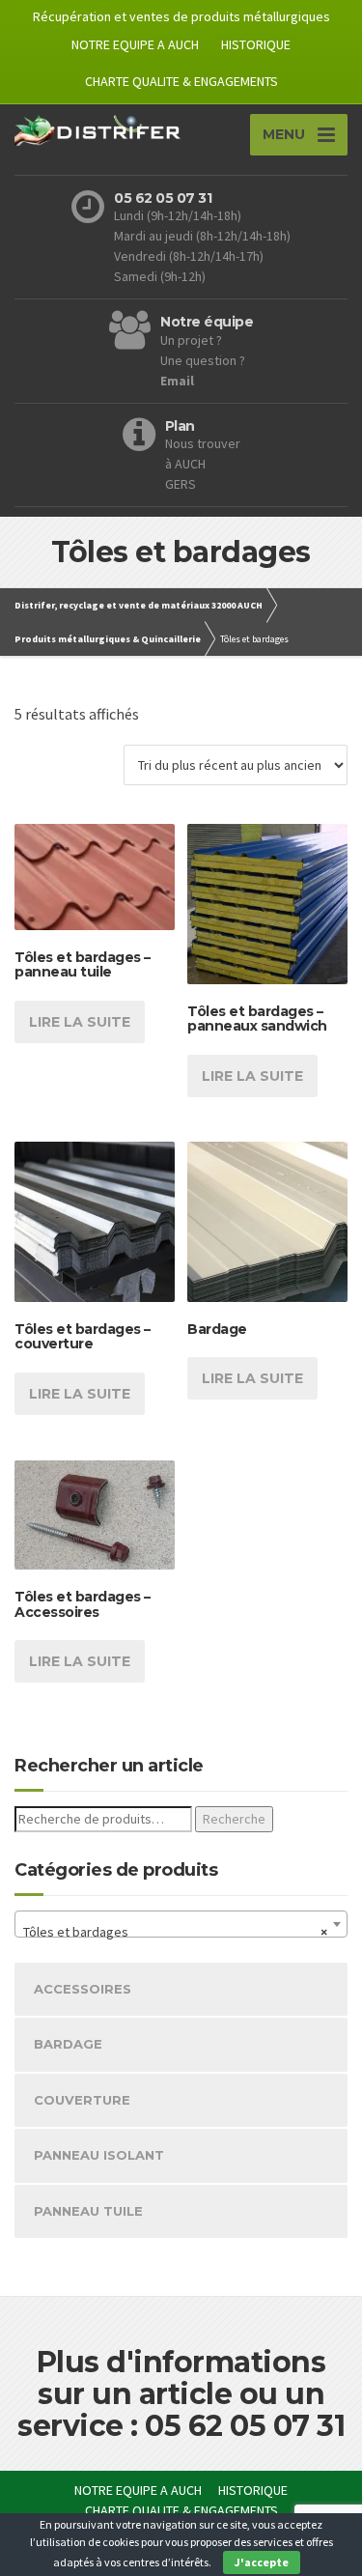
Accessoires (83, 1989)
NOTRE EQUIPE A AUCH (135, 44)
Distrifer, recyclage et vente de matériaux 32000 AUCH (139, 605)
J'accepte (262, 2562)
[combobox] (181, 1924)
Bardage (68, 2044)
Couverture (82, 2100)
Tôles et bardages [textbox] (175, 1932)
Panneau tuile (88, 2211)
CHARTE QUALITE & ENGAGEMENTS (181, 81)
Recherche (234, 1819)
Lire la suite (80, 1022)
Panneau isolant (99, 2155)
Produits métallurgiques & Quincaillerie (108, 639)
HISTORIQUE (256, 44)
